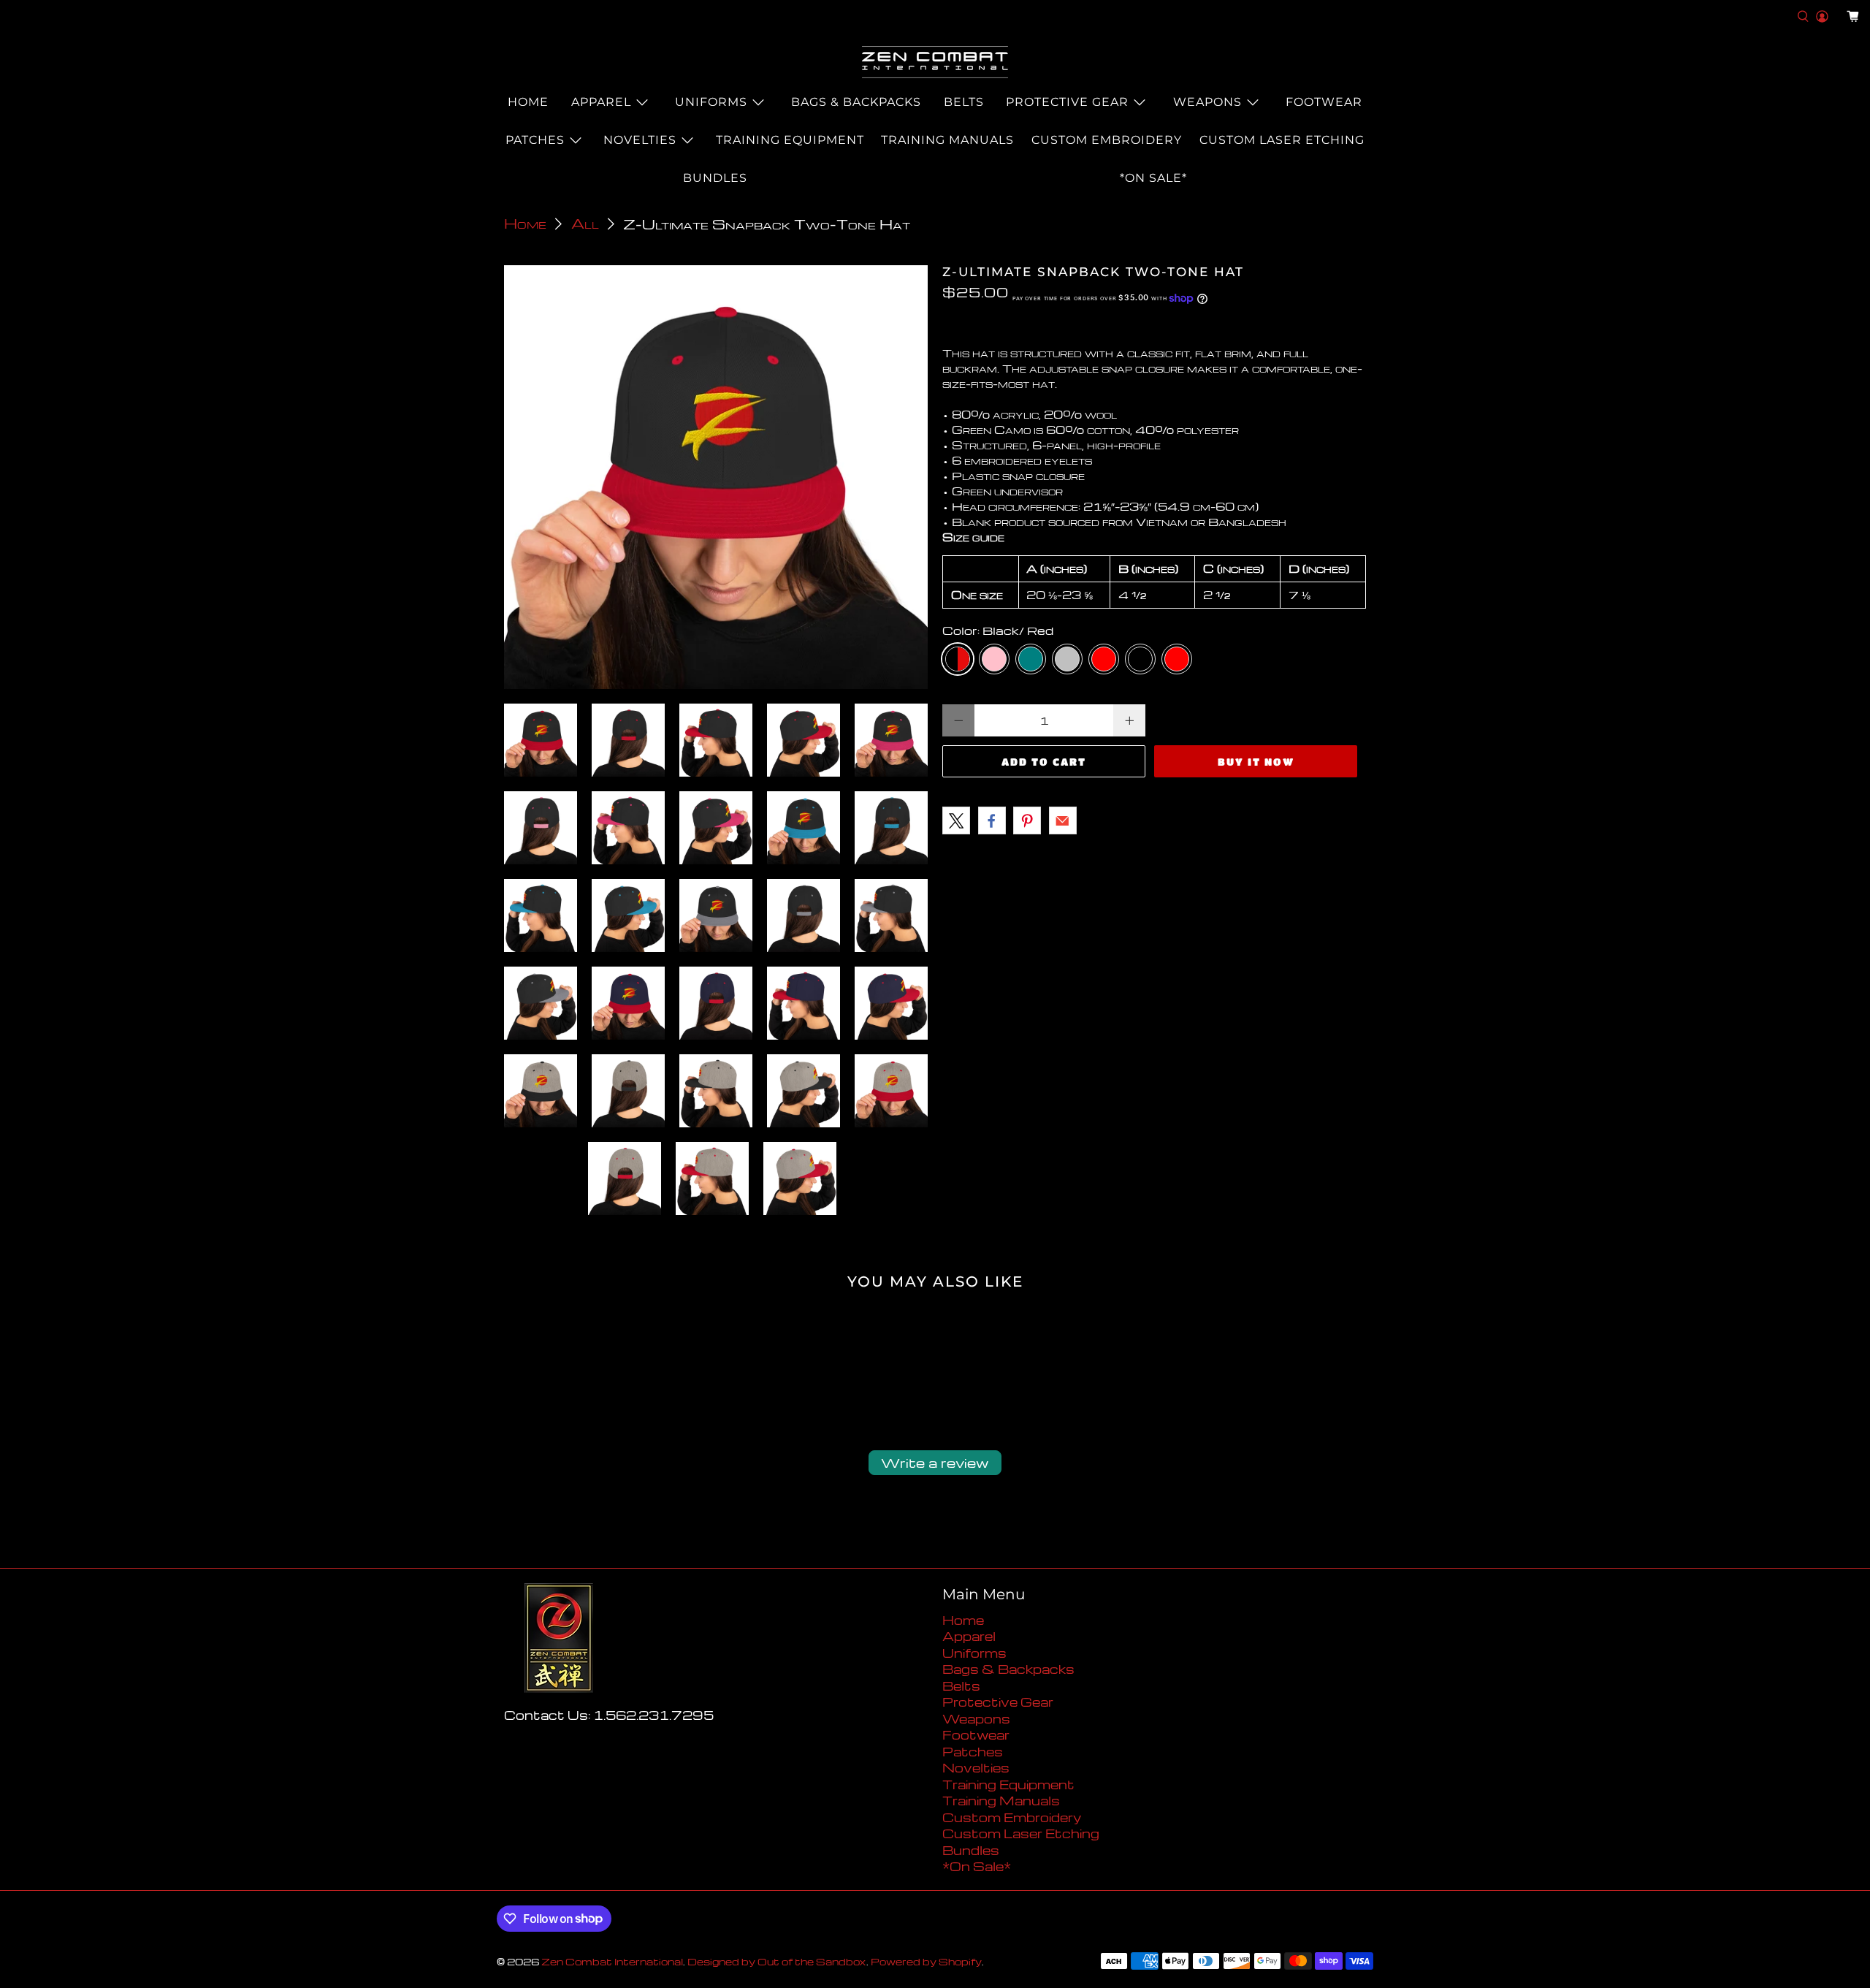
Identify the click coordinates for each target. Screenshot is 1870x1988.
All (585, 224)
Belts (964, 102)
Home (528, 102)
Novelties (640, 140)
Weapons (1207, 102)
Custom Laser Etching (1282, 140)
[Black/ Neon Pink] (994, 659)
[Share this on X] (956, 820)
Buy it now (1256, 761)
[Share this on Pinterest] (1027, 820)
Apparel (601, 102)
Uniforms (711, 102)
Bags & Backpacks (856, 102)
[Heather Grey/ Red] (1177, 659)
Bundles (715, 178)
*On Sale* (1153, 178)
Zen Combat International (612, 1962)
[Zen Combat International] (935, 62)
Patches (535, 140)
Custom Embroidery (1107, 140)
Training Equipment (790, 140)
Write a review (935, 1462)
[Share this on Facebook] (992, 820)
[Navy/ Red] (1104, 659)
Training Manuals (947, 140)
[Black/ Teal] (1031, 659)
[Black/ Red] (958, 659)
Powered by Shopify (926, 1962)
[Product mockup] (716, 477)
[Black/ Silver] (1067, 659)
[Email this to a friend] (1063, 820)
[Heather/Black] (1140, 659)
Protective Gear (1067, 102)
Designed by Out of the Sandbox (777, 1962)
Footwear (1324, 102)
